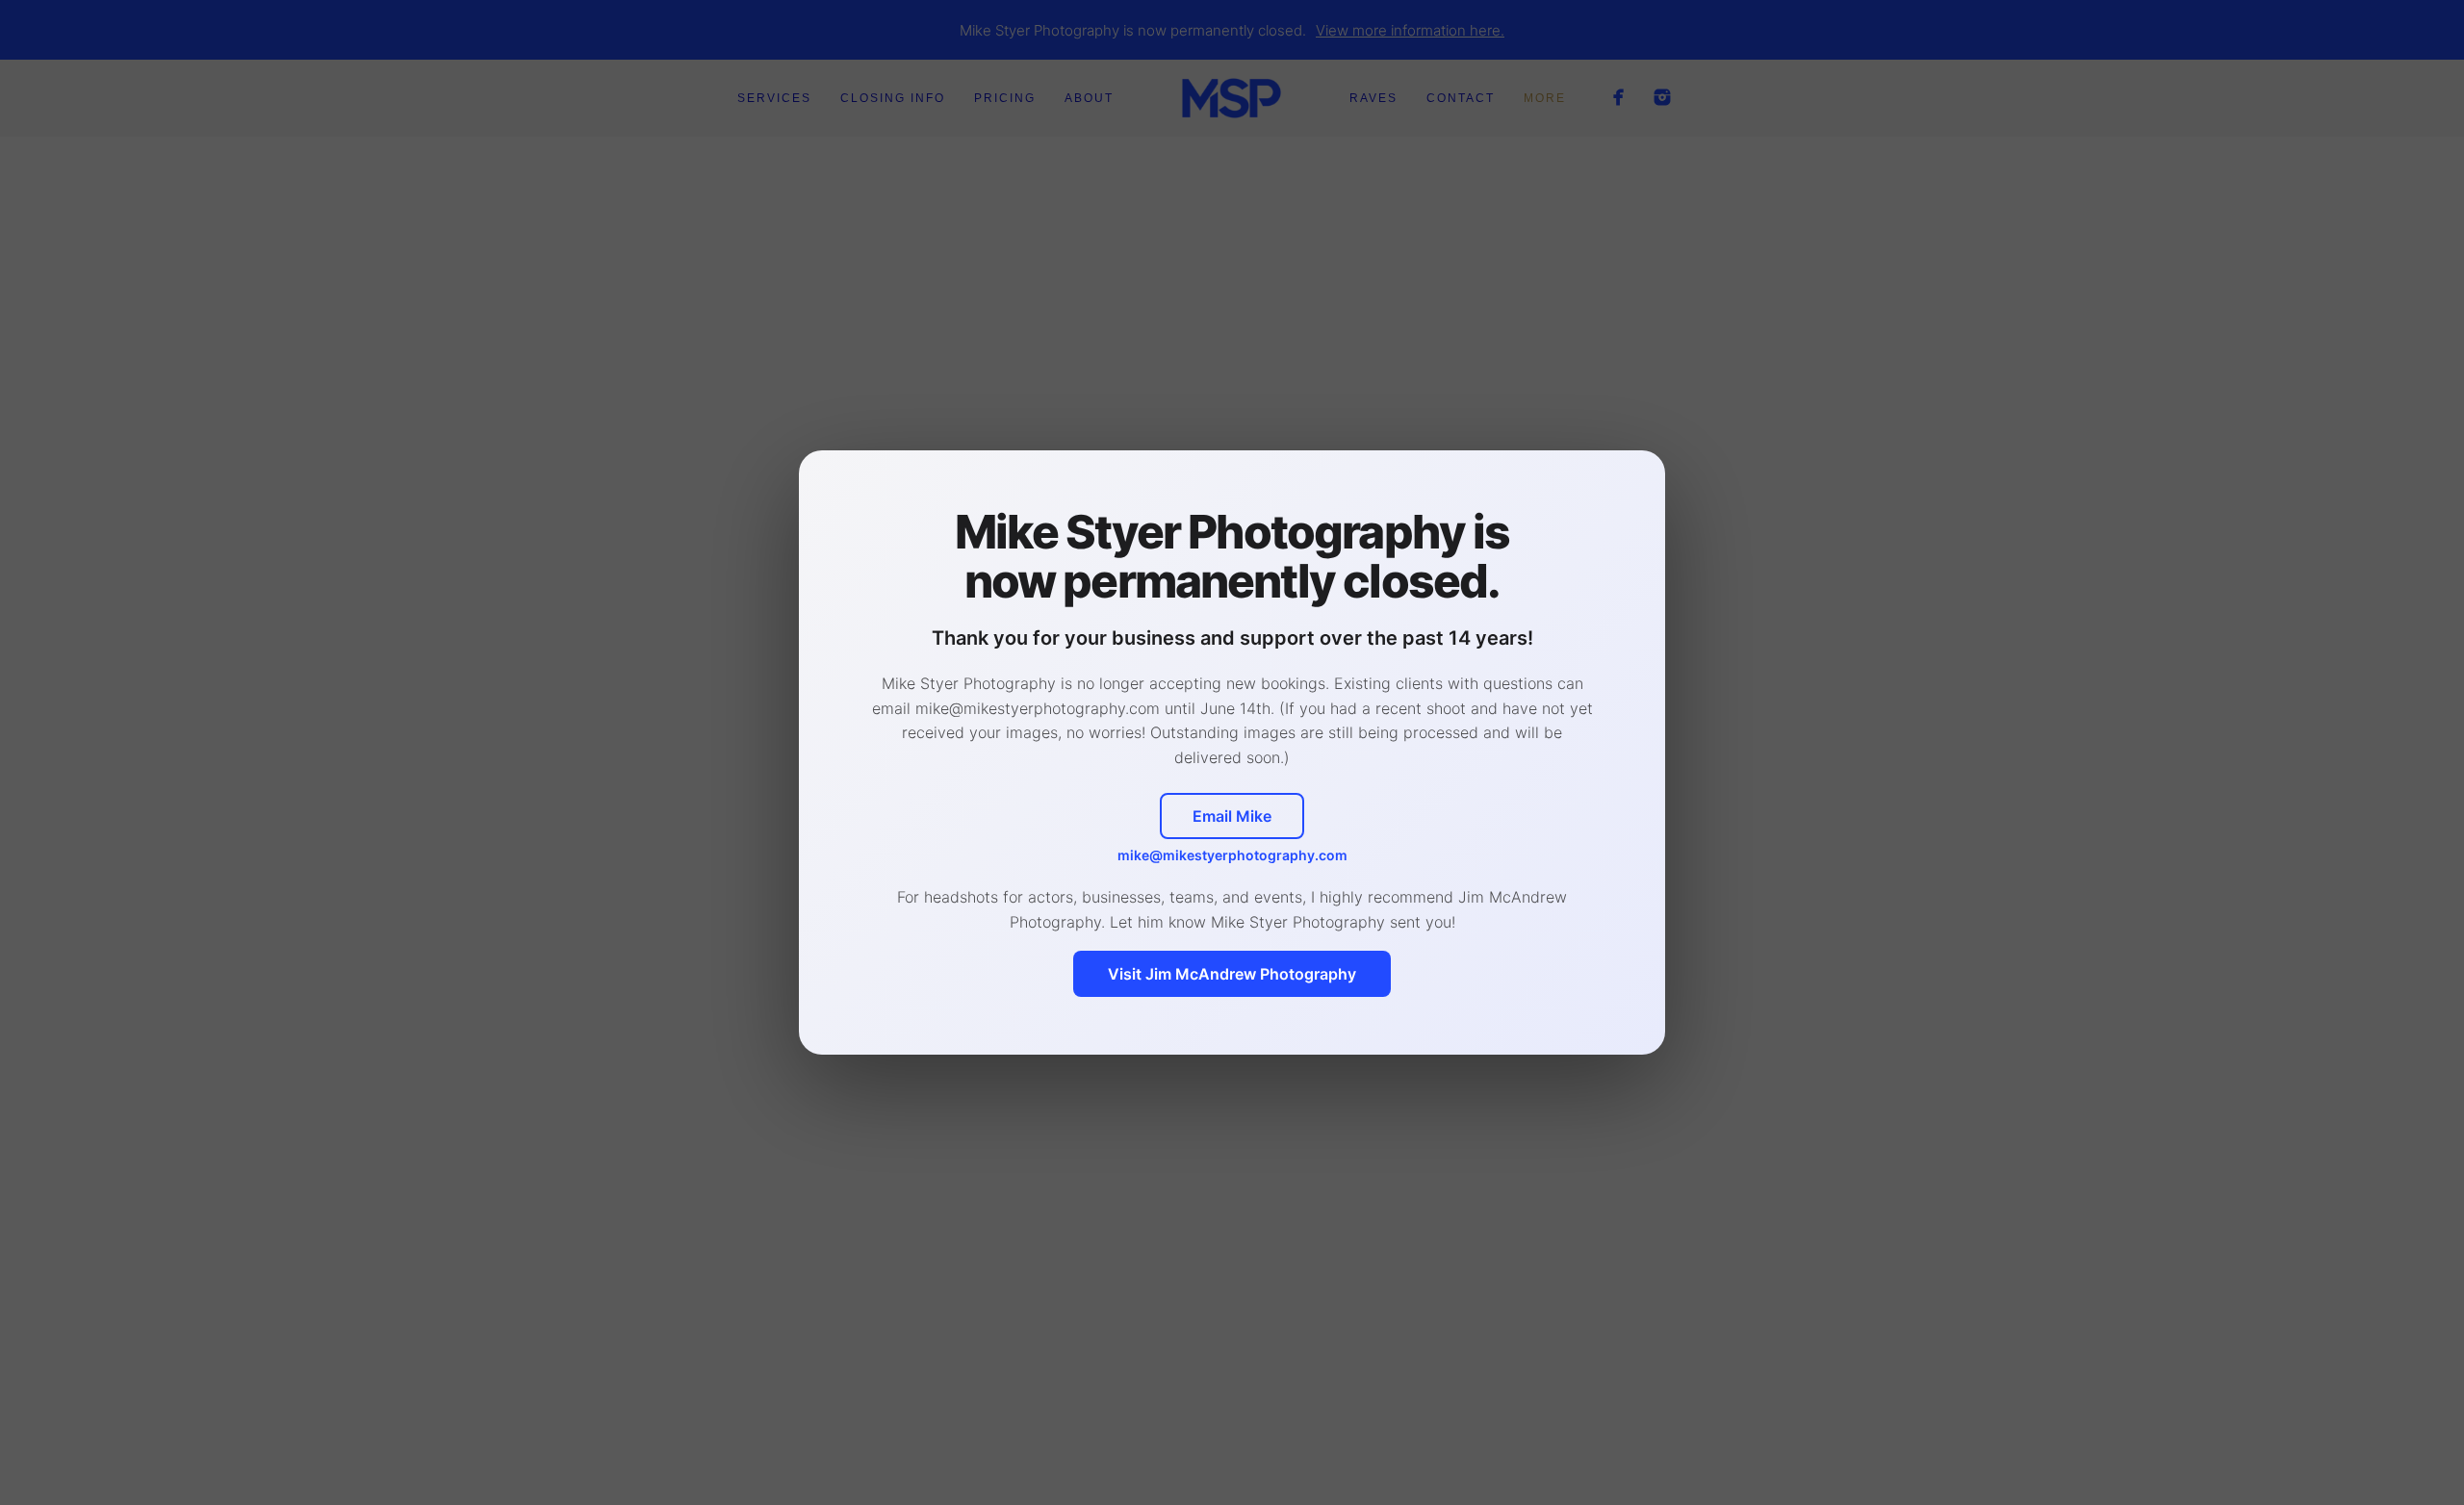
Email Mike (1232, 816)
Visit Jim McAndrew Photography (1232, 974)
